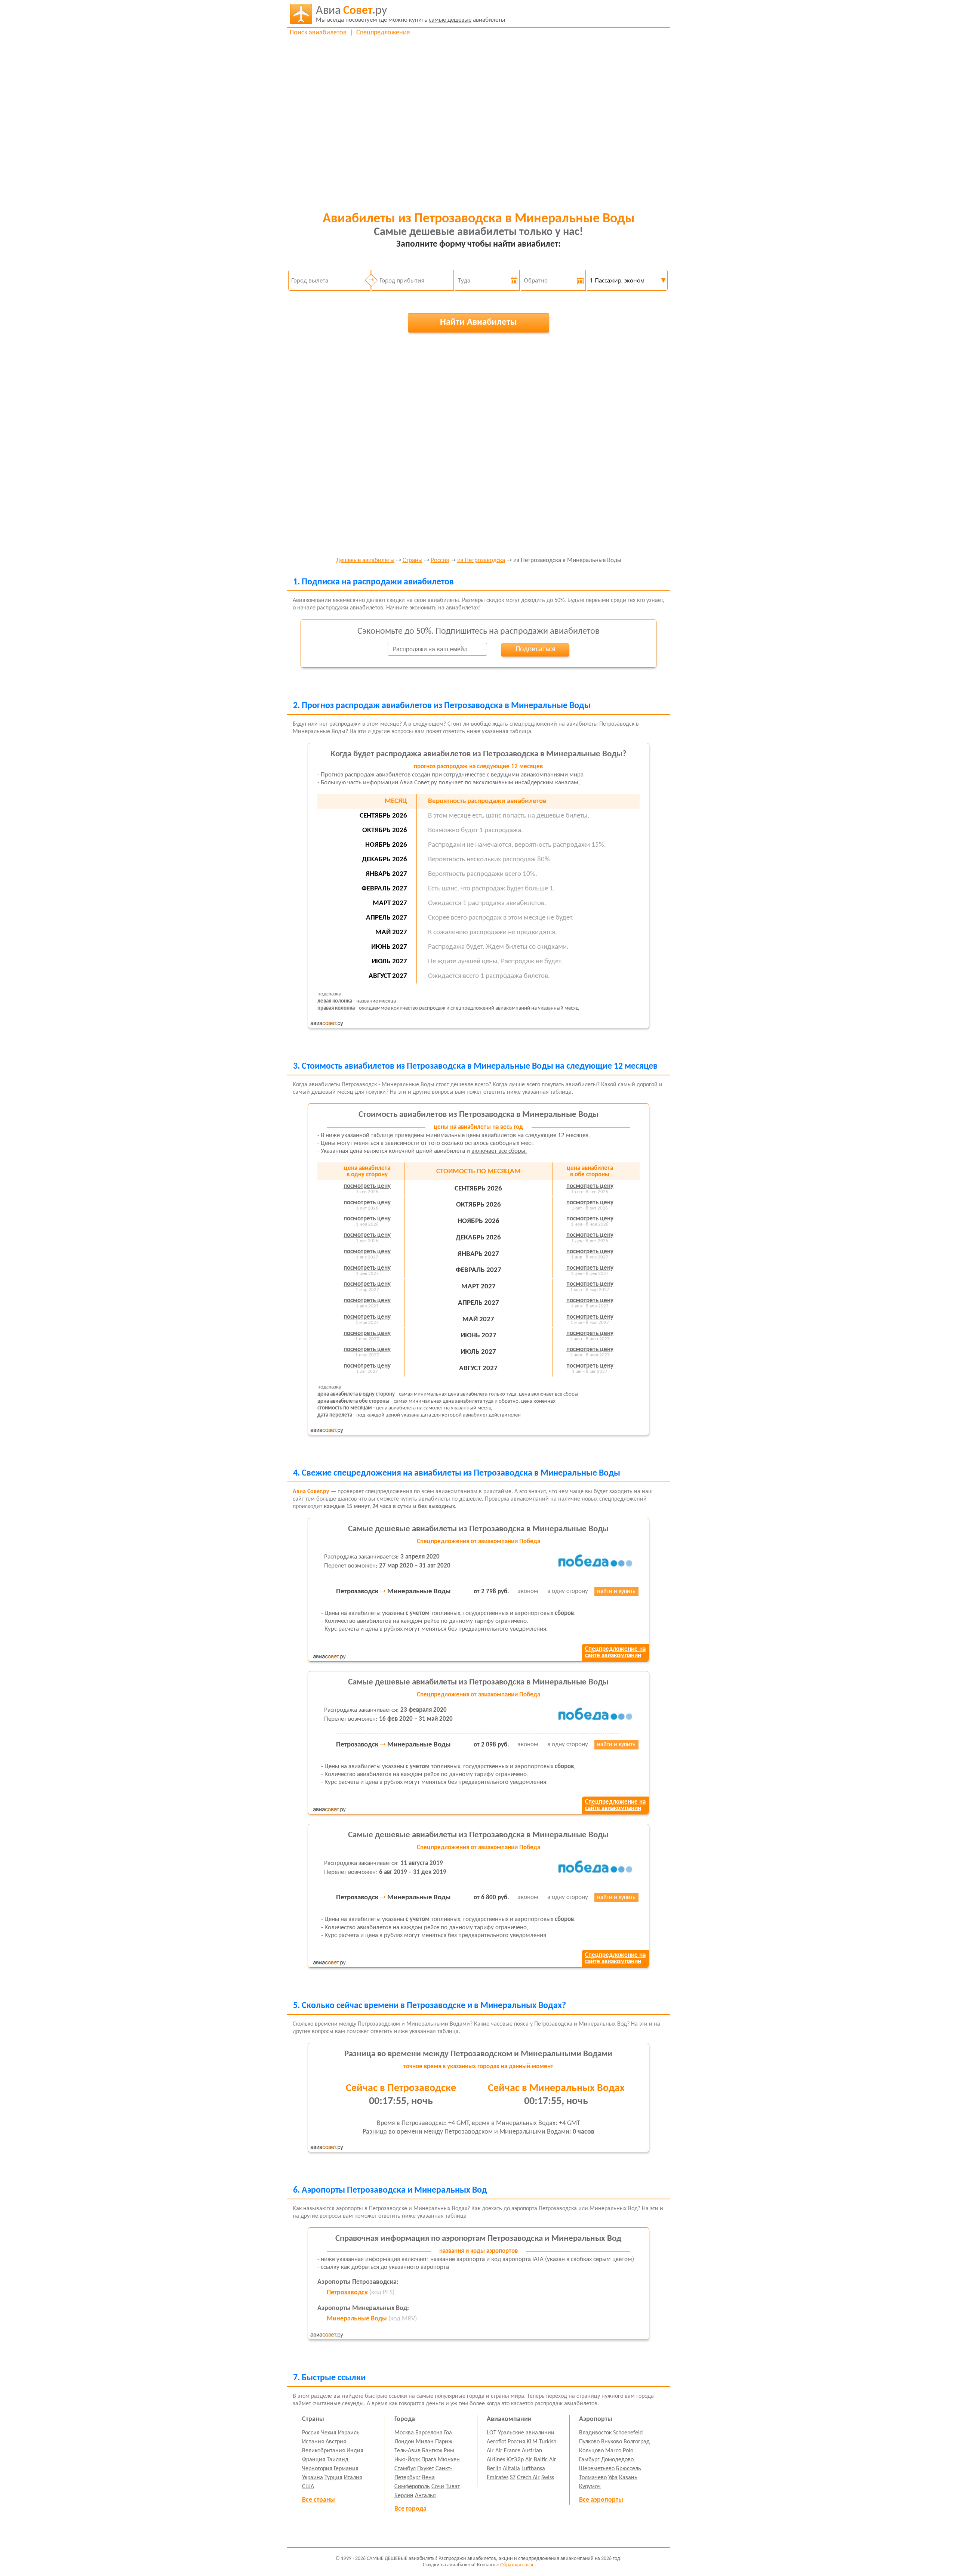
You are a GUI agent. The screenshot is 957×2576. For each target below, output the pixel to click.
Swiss (548, 2478)
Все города (410, 2509)
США (308, 2487)
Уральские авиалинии (526, 2433)
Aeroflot (496, 2442)
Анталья (425, 2496)
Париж (444, 2442)
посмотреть (367, 1186)
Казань (628, 2478)
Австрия (336, 2442)
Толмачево (593, 2478)
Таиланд (338, 2460)
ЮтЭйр (515, 2460)
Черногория (317, 2469)
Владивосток (595, 2433)
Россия (440, 560)
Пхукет (426, 2469)
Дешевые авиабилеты (365, 560)
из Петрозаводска (481, 560)
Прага (429, 2460)
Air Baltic (536, 2460)
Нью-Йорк (407, 2460)
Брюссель (629, 2469)
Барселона (429, 2433)
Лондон (404, 2442)
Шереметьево (597, 2469)
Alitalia (511, 2469)
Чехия (329, 2433)
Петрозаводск (347, 2293)
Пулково (589, 2442)
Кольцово (591, 2451)
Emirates (498, 2478)
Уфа (613, 2478)
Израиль (349, 2433)
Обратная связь (517, 2565)
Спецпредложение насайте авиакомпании (615, 1652)
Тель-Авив (407, 2451)
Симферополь (412, 2487)
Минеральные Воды (357, 2319)
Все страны (319, 2500)
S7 (513, 2478)
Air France (508, 2451)
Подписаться (535, 649)
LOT (492, 2433)
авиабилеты (410, 14)
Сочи (438, 2487)
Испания (313, 2442)
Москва (404, 2433)
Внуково (612, 2442)
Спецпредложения (383, 33)
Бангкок (432, 2451)
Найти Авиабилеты (478, 322)
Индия (355, 2451)
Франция (314, 2460)
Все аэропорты (601, 2500)
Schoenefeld (628, 2433)
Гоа (448, 2433)
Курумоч (590, 2487)
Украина (313, 2478)
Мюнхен (449, 2460)
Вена (428, 2478)
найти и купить (616, 1591)
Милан (425, 2442)
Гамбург (589, 2460)
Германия (346, 2469)
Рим (449, 2451)
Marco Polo (619, 2451)
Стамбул (405, 2469)
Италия (353, 2478)
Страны (413, 560)
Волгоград (637, 2442)
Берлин (404, 2496)
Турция (333, 2478)
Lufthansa (533, 2469)
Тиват (453, 2487)
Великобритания (324, 2451)
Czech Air (528, 2478)
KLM (532, 2442)
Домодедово (617, 2460)
